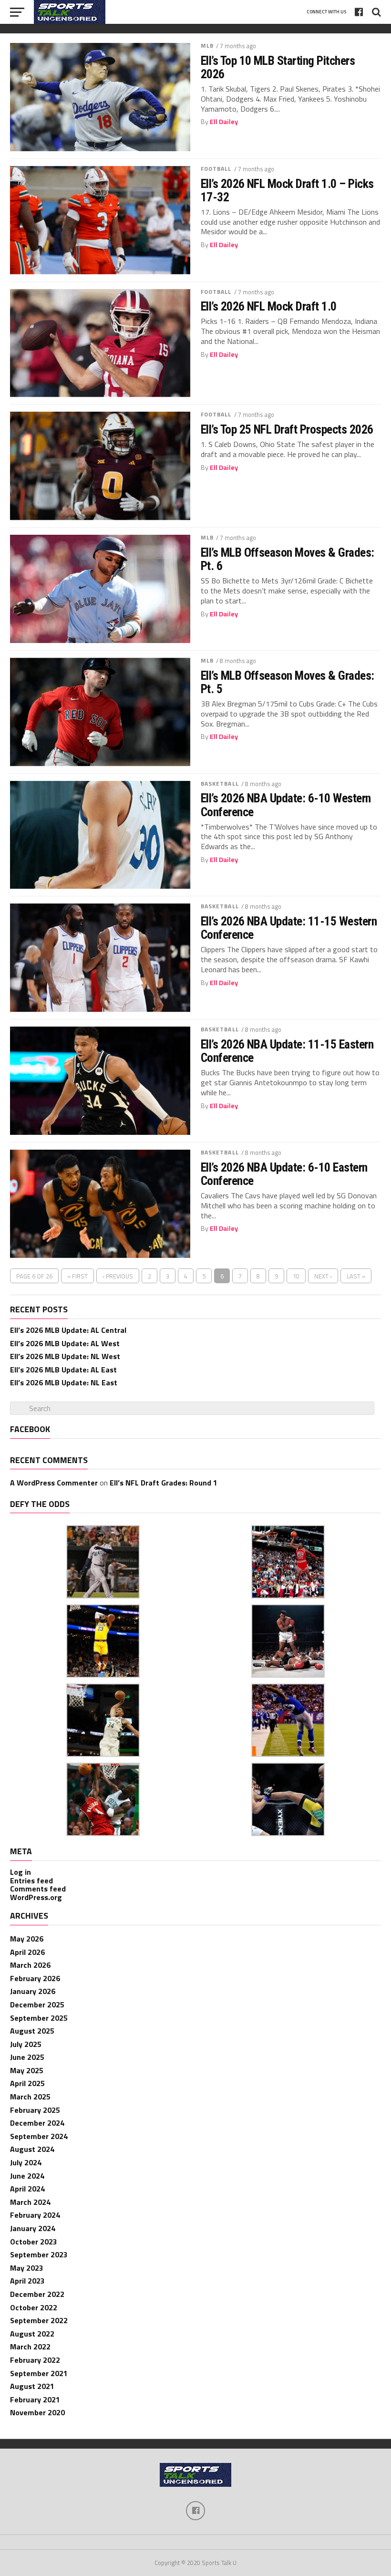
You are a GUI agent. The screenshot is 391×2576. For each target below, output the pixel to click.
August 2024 (32, 2149)
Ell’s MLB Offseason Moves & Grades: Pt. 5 (288, 682)
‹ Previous (118, 1276)
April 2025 (27, 2083)
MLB (207, 46)
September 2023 (39, 2254)
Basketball (220, 784)
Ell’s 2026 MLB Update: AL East (63, 1370)
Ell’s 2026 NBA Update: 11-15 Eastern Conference (287, 1051)
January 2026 (33, 1991)
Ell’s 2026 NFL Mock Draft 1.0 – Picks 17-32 (287, 190)
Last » (356, 1276)
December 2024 (37, 2123)
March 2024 (30, 2202)
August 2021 (32, 2386)
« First (77, 1276)
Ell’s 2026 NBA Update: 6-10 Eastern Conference (284, 1174)
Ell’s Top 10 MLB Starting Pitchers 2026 (278, 67)
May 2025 (27, 2070)
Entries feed (31, 1880)
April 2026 (27, 1952)
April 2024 (27, 2189)
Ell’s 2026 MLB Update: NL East (64, 1382)
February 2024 (35, 2215)
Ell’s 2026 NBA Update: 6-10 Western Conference (286, 805)
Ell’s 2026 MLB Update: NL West (65, 1356)
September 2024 (39, 2136)
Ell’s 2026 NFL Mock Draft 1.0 (269, 306)
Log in (21, 1872)
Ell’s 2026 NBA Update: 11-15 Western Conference (289, 928)
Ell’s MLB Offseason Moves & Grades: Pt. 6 (288, 559)
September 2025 (39, 2018)
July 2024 (26, 2162)
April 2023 (27, 2281)
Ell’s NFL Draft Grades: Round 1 (164, 1483)
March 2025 (30, 2097)
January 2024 (33, 2228)
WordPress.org (36, 1897)
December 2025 (37, 2005)
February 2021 (35, 2399)
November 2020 (37, 2412)
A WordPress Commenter (54, 1483)
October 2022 (34, 2307)
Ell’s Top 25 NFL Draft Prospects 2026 (287, 429)
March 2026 (30, 1965)
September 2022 (39, 2320)
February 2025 (35, 2110)
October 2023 (34, 2242)
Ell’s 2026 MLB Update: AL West (65, 1343)
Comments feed (38, 1889)
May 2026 (27, 1939)
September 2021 (39, 2373)
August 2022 (32, 2334)
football (216, 169)
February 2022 (35, 2360)
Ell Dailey (224, 122)
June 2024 (27, 2176)
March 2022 (30, 2347)
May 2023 (27, 2268)
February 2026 (35, 1978)
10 (296, 1276)
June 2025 (27, 2057)
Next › (323, 1276)
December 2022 (37, 2294)
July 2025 (26, 2044)
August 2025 (32, 2031)
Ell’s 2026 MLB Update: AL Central (68, 1330)
